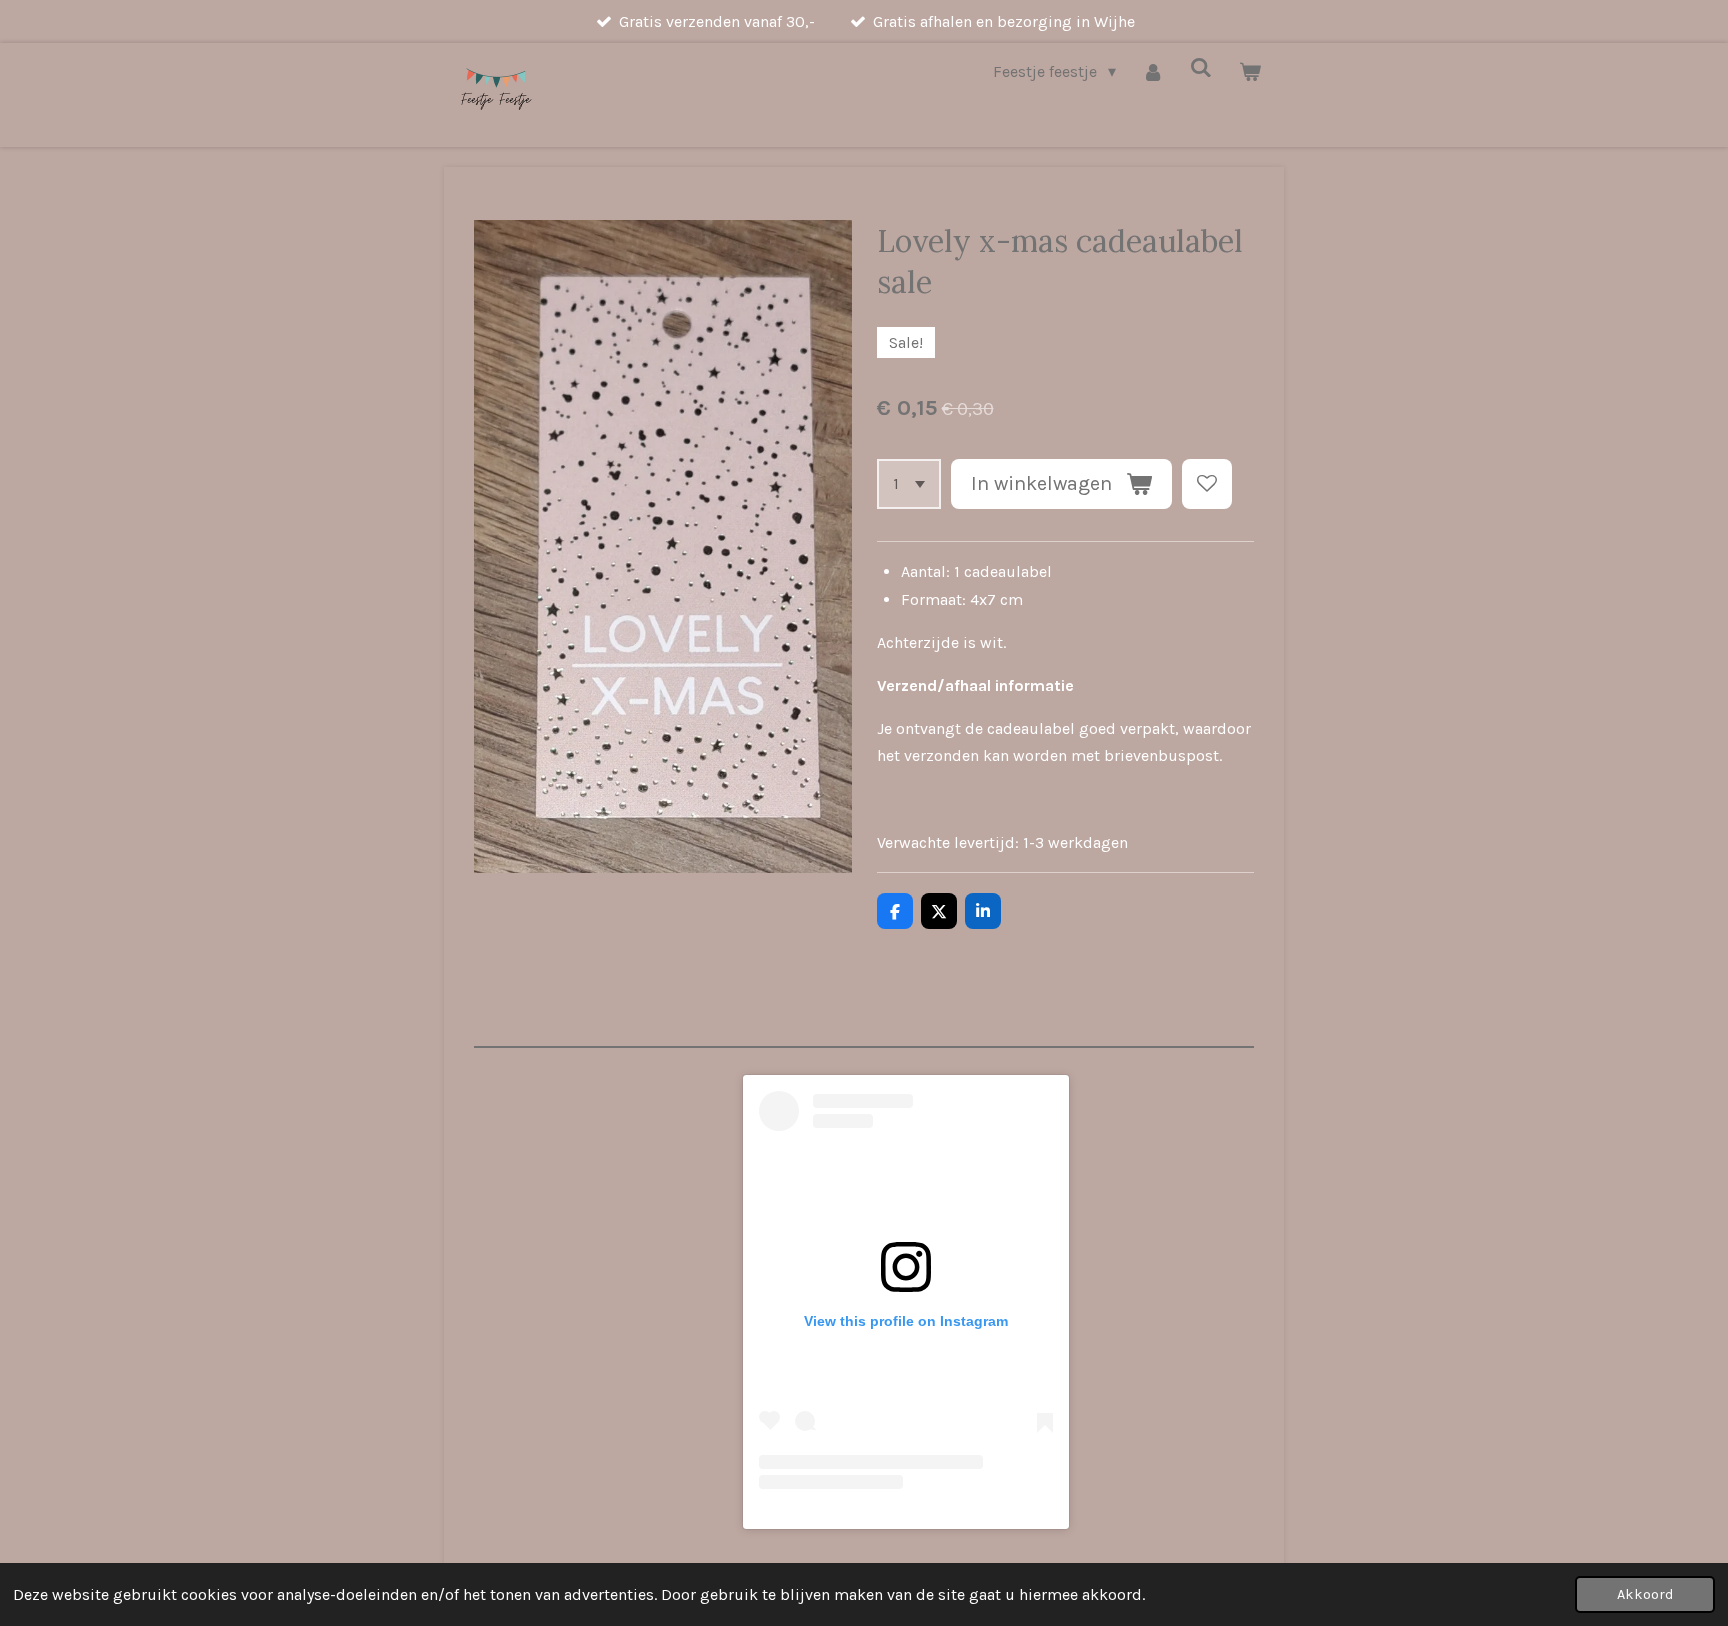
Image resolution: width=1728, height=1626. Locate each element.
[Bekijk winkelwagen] (1250, 71)
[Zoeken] (1201, 67)
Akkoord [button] (1645, 1594)
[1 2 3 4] (909, 484)
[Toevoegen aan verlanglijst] (1207, 484)
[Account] (1153, 71)
